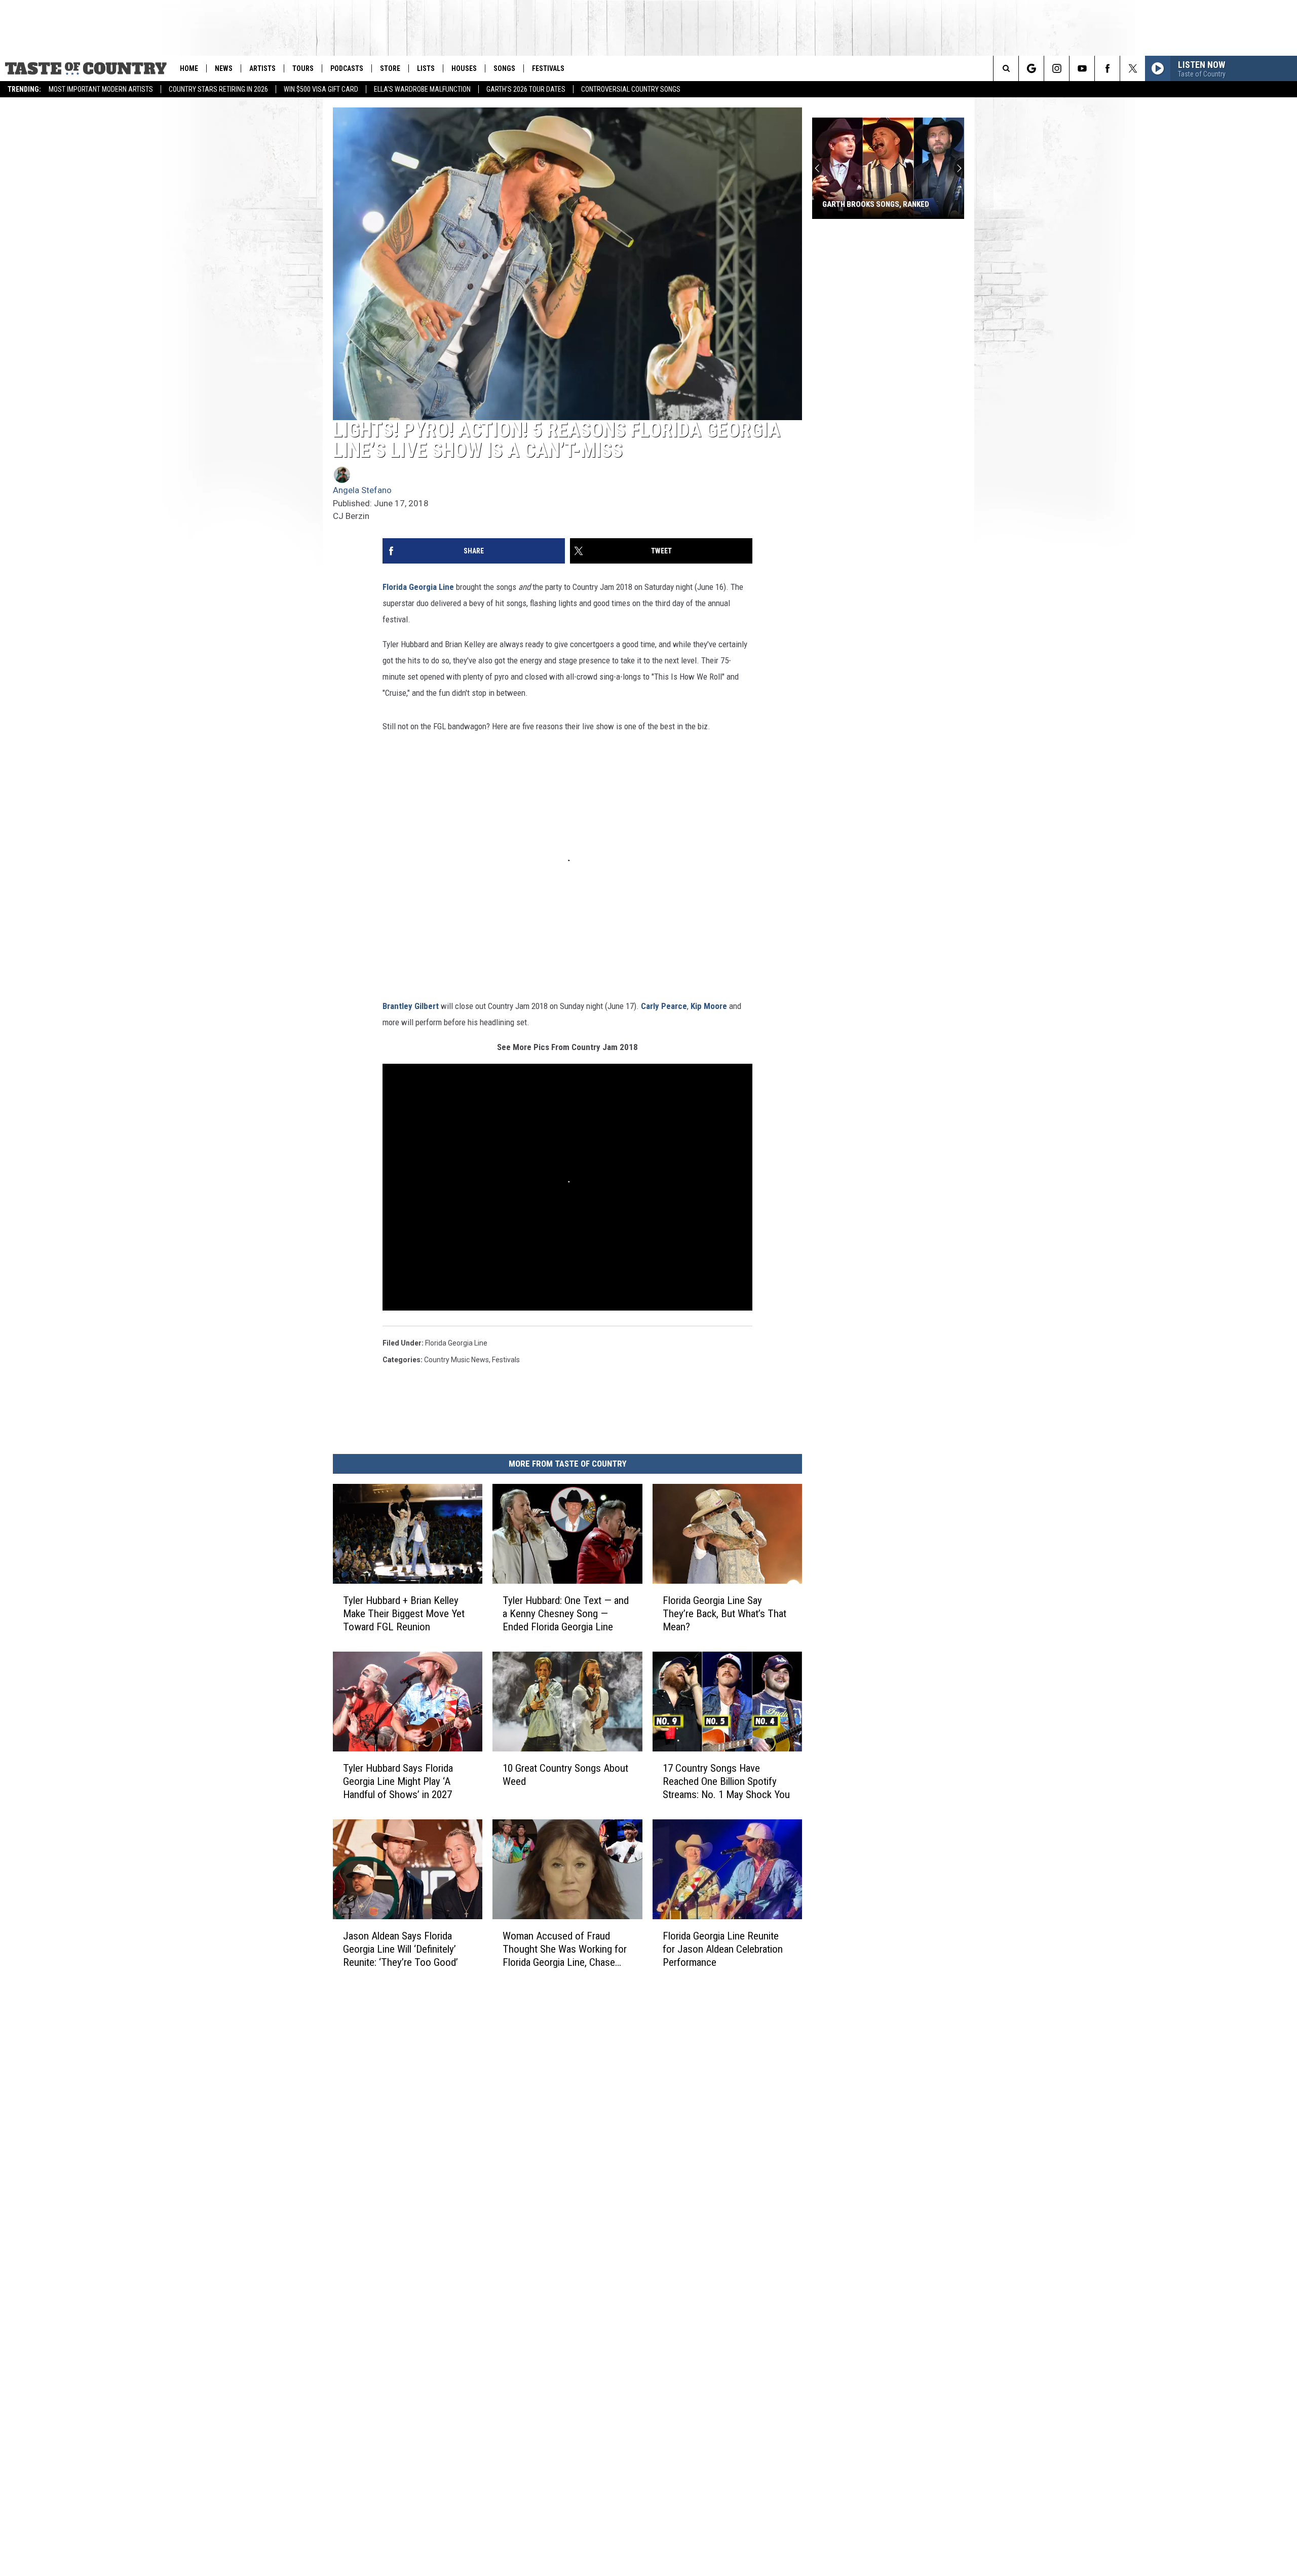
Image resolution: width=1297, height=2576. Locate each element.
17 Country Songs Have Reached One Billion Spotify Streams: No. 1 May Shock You (726, 1781)
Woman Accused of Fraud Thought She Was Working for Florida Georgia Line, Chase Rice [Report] (565, 1949)
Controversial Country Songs (631, 89)
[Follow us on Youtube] (1082, 68)
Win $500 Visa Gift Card (321, 89)
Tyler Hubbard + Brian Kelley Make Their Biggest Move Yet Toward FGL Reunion (404, 1614)
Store (390, 68)
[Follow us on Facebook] (1107, 68)
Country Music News (456, 1360)
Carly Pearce (664, 1006)
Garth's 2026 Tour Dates (526, 89)
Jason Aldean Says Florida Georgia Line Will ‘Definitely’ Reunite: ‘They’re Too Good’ (400, 1949)
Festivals (548, 68)
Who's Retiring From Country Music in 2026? (877, 200)
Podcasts (347, 68)
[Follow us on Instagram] (1057, 68)
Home (189, 68)
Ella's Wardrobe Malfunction (422, 89)
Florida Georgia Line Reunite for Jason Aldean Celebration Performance (723, 1949)
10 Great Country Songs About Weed (565, 1775)
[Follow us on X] (1133, 68)
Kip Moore (709, 1006)
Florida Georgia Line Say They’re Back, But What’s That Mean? (724, 1614)
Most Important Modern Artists (101, 89)
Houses (464, 68)
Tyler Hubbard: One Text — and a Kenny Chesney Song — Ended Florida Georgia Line (566, 1614)
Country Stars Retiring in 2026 (218, 89)
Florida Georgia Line (418, 587)
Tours (303, 68)
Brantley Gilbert (411, 1006)
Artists (262, 68)
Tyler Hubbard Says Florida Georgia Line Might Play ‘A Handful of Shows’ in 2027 (398, 1781)
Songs (504, 68)
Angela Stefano (362, 490)
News (224, 68)
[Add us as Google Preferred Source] (1031, 68)
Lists (426, 68)
